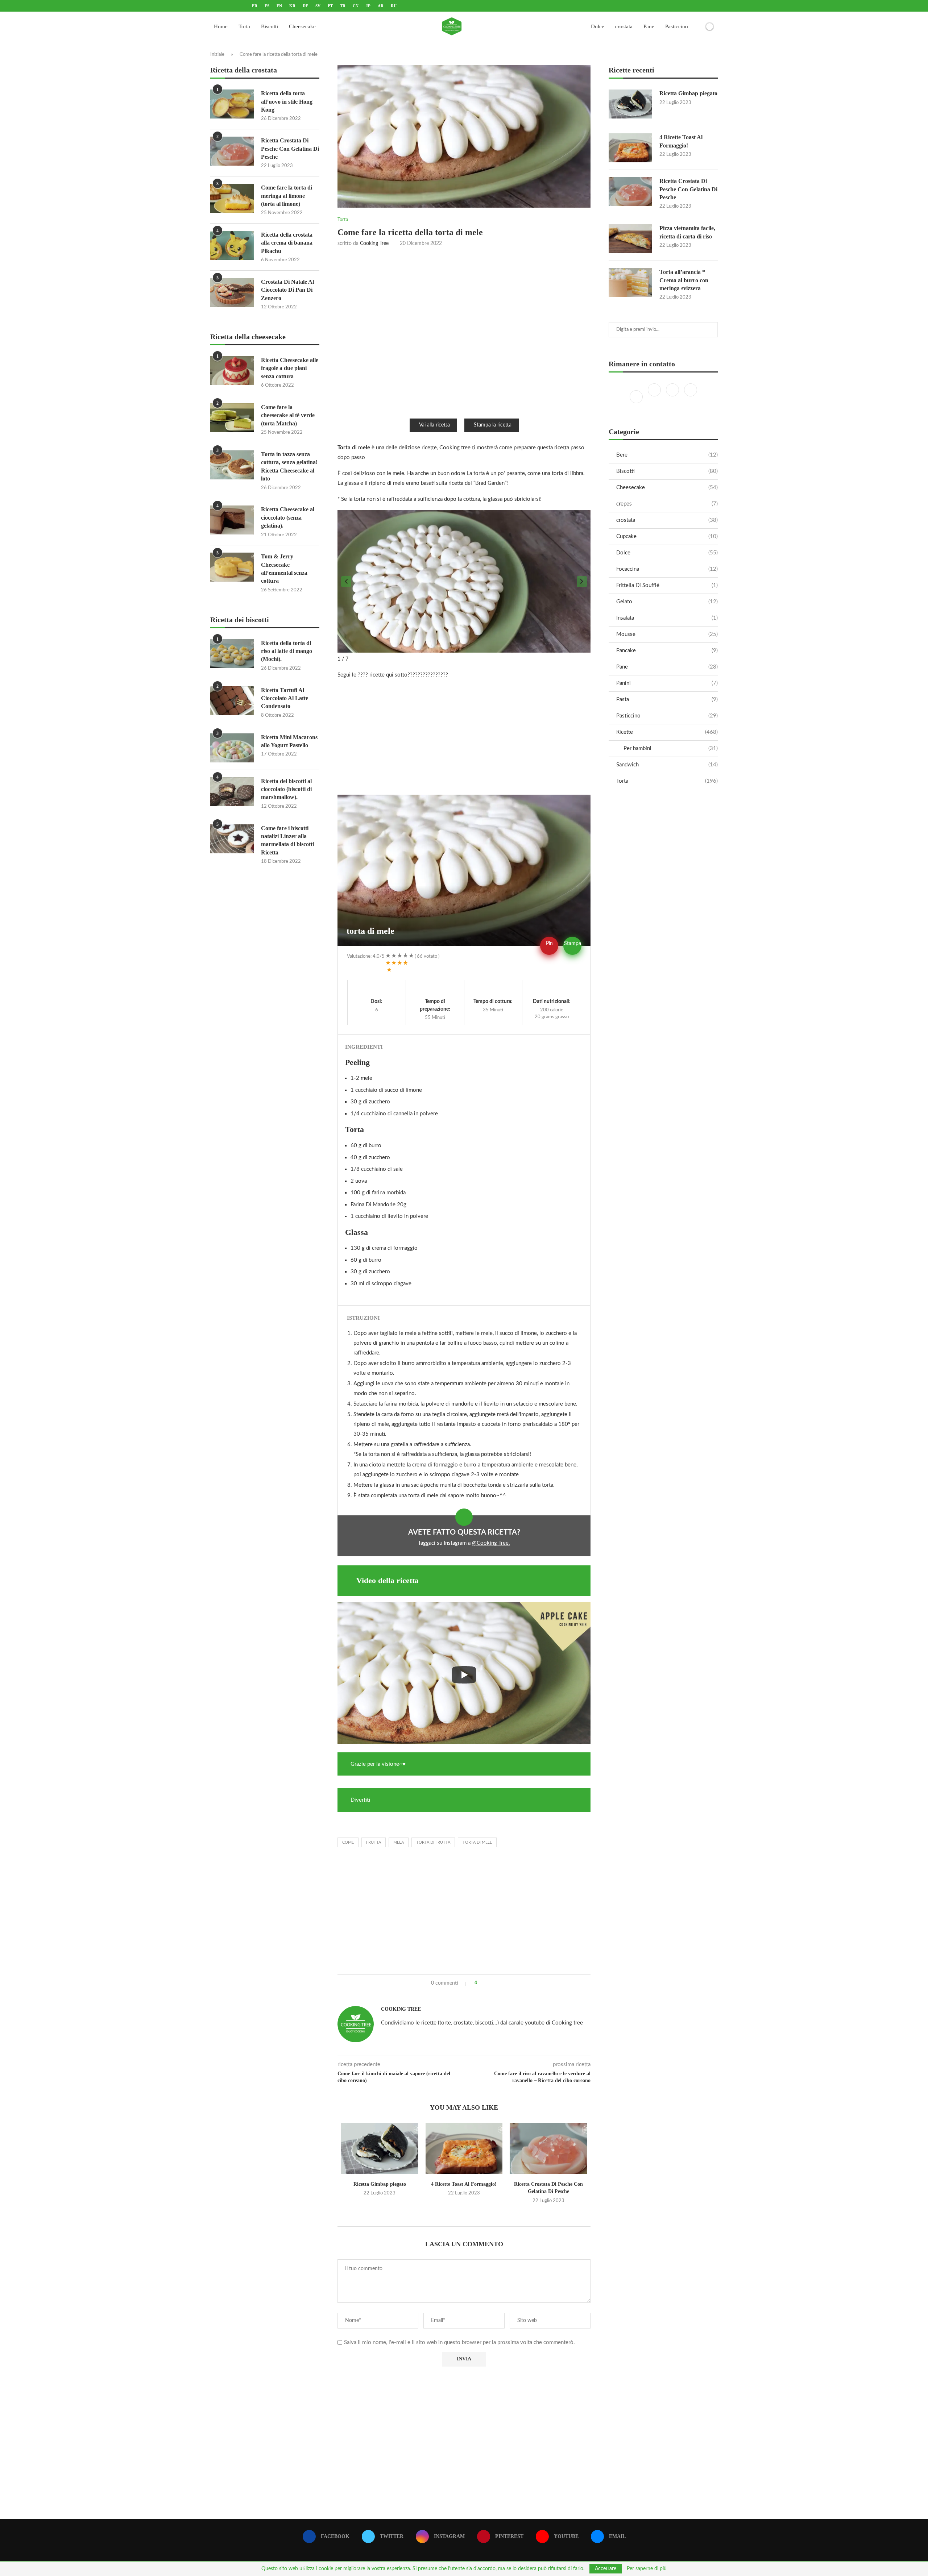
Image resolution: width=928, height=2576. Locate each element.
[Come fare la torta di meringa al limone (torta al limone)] (232, 198)
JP (368, 6)
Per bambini (671, 748)
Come (348, 1842)
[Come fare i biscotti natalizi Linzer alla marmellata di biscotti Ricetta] (232, 839)
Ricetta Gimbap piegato (380, 2184)
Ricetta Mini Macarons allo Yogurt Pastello (289, 741)
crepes (667, 504)
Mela (399, 1842)
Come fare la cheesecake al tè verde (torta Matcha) (288, 415)
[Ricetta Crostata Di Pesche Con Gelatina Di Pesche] (548, 2148)
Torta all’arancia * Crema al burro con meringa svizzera (684, 280)
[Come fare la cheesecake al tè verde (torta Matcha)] (232, 418)
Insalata (667, 618)
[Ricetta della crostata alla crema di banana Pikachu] (232, 245)
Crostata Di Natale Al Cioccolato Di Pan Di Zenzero (287, 290)
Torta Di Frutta (433, 1842)
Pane (649, 26)
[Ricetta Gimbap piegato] (380, 2148)
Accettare (606, 2569)
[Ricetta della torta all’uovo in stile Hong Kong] (232, 104)
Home (221, 26)
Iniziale (217, 55)
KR (292, 6)
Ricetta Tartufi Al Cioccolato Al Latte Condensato (285, 698)
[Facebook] (637, 397)
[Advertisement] (464, 332)
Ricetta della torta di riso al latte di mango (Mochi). (287, 651)
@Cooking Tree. (491, 1543)
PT (330, 6)
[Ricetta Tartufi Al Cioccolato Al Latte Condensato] (232, 701)
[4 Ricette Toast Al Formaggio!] (464, 2148)
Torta (244, 26)
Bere (667, 455)
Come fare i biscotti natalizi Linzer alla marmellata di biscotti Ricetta (287, 840)
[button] (346, 582)
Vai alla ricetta (434, 425)
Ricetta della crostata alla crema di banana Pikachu (287, 243)
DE (305, 6)
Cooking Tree (374, 244)
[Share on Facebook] (486, 1983)
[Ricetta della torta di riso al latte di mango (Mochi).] (232, 654)
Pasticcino (677, 26)
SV (318, 6)
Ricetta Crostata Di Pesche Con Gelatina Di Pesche (688, 189)
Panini (667, 683)
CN (356, 6)
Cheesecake (302, 26)
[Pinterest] (691, 397)
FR (255, 6)
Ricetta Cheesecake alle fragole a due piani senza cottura (290, 368)
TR (343, 6)
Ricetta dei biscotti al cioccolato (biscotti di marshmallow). (286, 789)
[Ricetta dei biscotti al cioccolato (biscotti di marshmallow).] (232, 792)
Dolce (598, 26)
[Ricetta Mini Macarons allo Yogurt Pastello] (232, 748)
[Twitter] (655, 397)
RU (394, 6)
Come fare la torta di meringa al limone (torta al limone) (287, 196)
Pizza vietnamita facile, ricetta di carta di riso (687, 232)
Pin (549, 944)
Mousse (667, 634)
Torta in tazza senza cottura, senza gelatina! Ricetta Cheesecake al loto (289, 466)
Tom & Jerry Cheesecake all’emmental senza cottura (284, 569)
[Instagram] (673, 397)
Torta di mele (477, 1842)
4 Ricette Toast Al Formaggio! (464, 2184)
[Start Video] (464, 1675)
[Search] (697, 26)
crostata (624, 26)
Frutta (374, 1842)
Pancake (667, 651)
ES (267, 6)
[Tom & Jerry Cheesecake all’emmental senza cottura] (232, 567)
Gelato (667, 602)
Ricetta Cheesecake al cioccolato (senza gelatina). (288, 517)
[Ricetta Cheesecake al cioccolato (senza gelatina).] (232, 520)
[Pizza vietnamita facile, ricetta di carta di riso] (630, 239)
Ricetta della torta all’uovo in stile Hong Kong (287, 101)
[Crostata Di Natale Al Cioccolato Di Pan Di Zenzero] (232, 292)
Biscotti (270, 26)
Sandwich (667, 765)
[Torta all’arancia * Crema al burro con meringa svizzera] (630, 283)
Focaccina (667, 569)
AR (381, 6)
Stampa (573, 944)
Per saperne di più (647, 2569)
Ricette (667, 732)
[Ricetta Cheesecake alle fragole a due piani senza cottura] (232, 371)
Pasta (667, 700)
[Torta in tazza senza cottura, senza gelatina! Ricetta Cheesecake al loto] (232, 465)
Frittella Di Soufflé (667, 585)
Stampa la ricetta (493, 425)
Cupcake (667, 536)
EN (279, 6)
